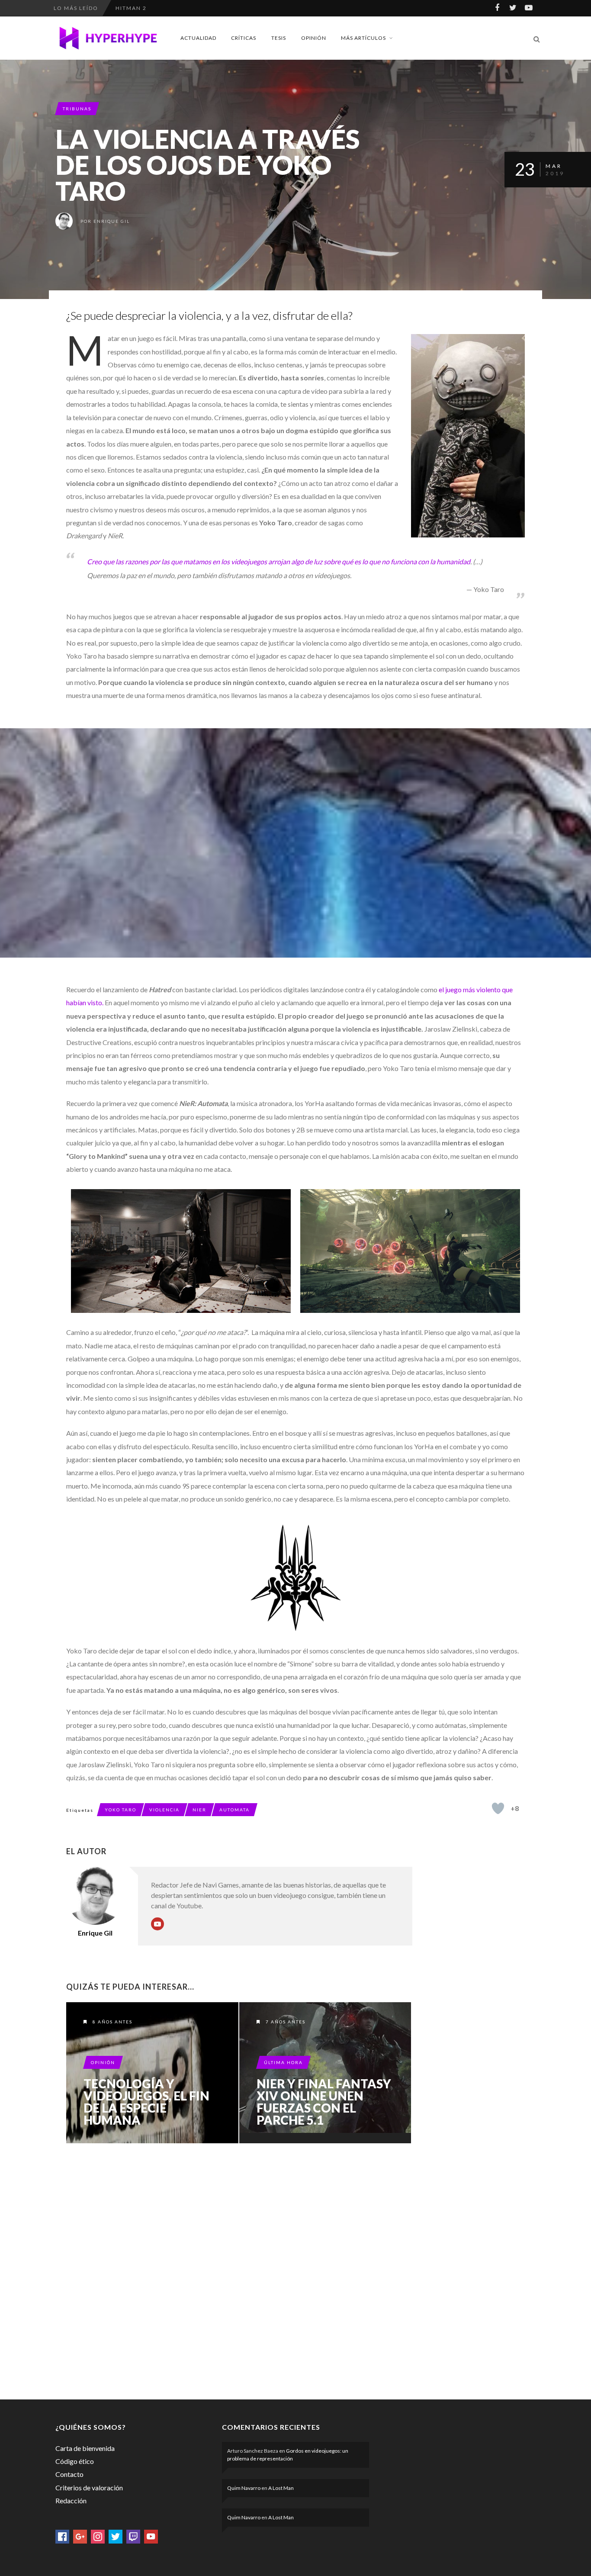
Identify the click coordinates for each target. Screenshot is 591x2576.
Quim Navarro (244, 2488)
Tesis (279, 38)
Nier (199, 1810)
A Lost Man (281, 2488)
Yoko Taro (120, 1810)
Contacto (69, 2474)
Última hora (283, 2062)
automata (234, 1810)
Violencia (164, 1810)
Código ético (75, 2461)
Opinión (314, 38)
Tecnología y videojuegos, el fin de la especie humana (146, 2102)
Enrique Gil (112, 221)
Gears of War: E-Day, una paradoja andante (192, 8)
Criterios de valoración (89, 2488)
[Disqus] (239, 2270)
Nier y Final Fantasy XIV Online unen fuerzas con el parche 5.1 (324, 2102)
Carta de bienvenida (85, 2448)
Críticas (244, 38)
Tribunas (77, 109)
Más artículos (363, 38)
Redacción (71, 2500)
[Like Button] (498, 1808)
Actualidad (198, 38)
